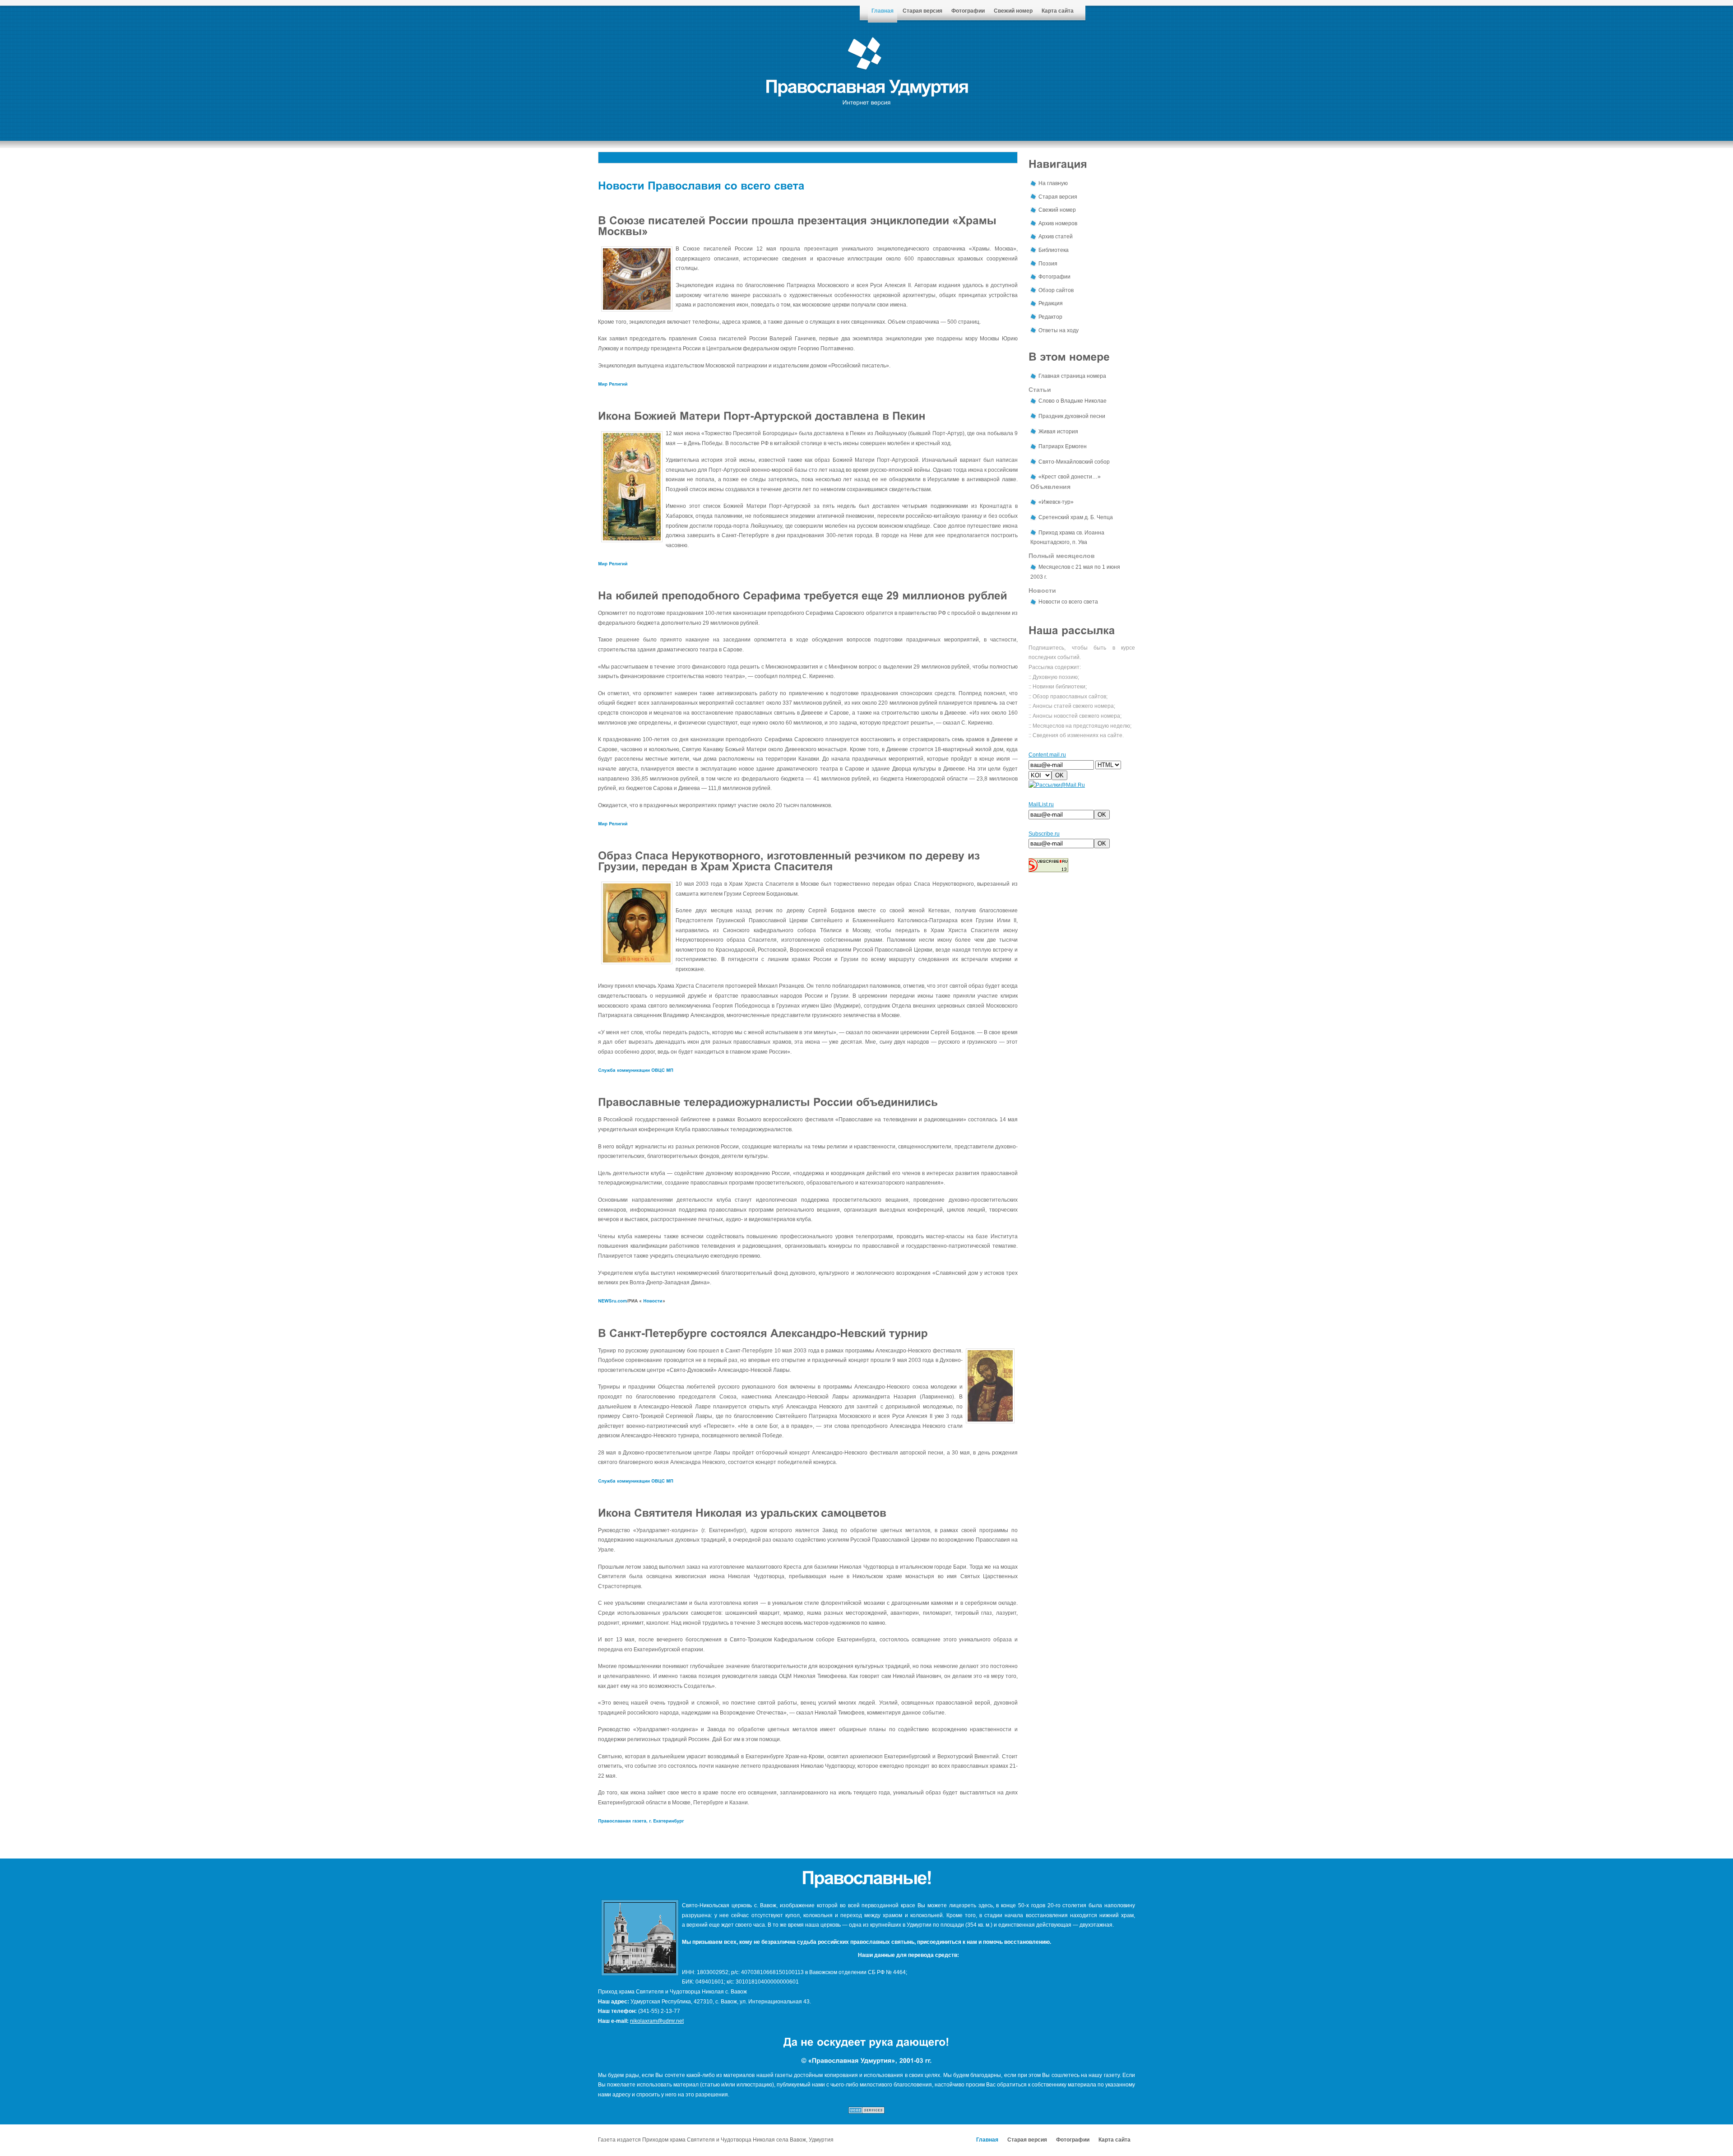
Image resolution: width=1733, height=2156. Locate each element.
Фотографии (968, 11)
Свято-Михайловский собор (1074, 462)
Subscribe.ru (1044, 834)
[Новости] (653, 1301)
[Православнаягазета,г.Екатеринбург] (641, 1821)
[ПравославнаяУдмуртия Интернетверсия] (866, 93)
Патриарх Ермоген (1063, 446)
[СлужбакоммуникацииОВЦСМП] (636, 1070)
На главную (1053, 183)
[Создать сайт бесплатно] (866, 2112)
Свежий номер (1013, 11)
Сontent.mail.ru (1047, 755)
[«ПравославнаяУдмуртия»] (852, 2060)
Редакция (1051, 303)
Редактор (1050, 317)
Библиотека (1054, 250)
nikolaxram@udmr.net (657, 2021)
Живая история (1058, 432)
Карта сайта (1058, 11)
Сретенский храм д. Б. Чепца (1076, 517)
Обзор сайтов (1056, 290)
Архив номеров (1058, 223)
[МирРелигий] (613, 383)
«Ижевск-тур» (1056, 502)
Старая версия (922, 11)
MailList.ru (1041, 804)
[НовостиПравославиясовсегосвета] (701, 185)
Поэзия (1048, 264)
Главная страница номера (1072, 376)
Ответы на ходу (1059, 330)
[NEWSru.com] (612, 1301)
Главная (883, 11)
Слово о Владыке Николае (1073, 401)
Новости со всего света (1068, 602)
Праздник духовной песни (1072, 416)
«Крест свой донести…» (1070, 477)
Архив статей (1056, 237)
